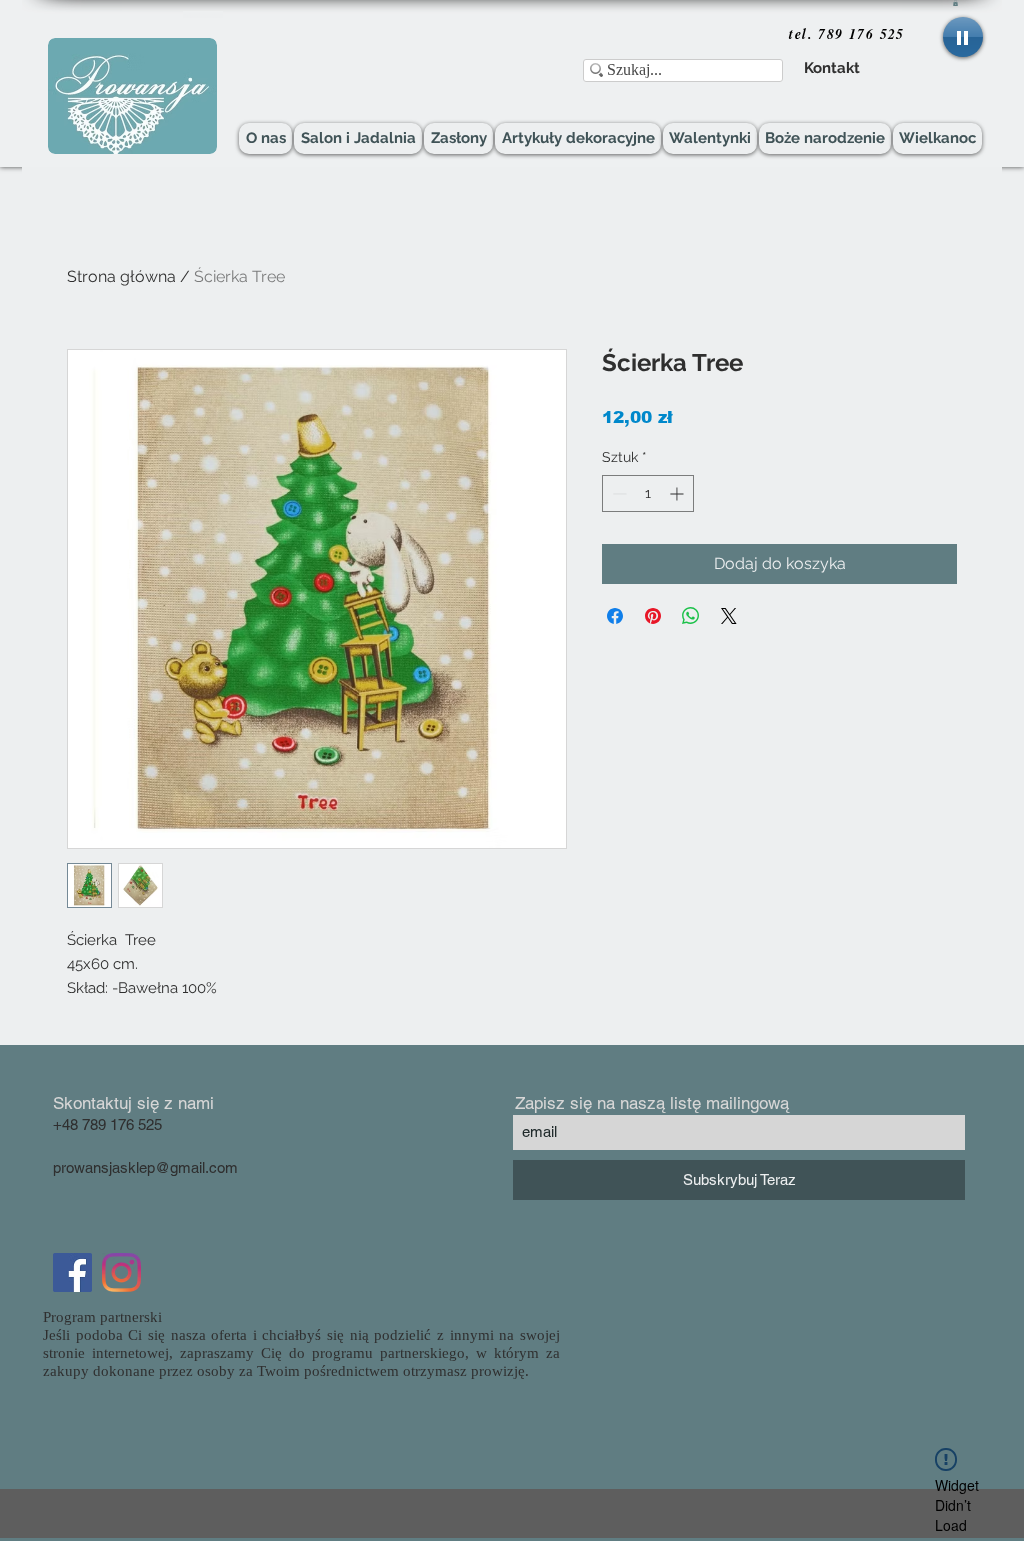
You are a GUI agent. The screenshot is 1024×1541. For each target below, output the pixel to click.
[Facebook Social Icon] (72, 1272)
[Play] (963, 37)
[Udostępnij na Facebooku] (615, 616)
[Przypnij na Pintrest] (653, 616)
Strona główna (121, 276)
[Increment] (678, 493)
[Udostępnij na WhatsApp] (691, 616)
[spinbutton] (648, 493)
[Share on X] (729, 616)
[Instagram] (121, 1272)
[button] (955, 3)
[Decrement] (617, 493)
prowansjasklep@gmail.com (145, 1167)
